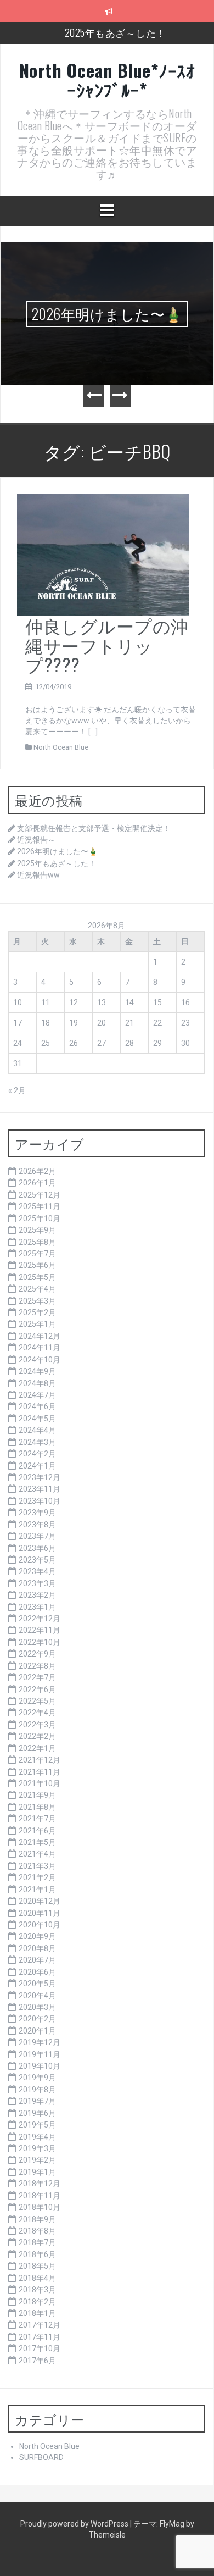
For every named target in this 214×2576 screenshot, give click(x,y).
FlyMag (172, 2524)
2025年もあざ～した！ (116, 32)
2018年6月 (37, 2254)
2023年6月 (37, 1548)
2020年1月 (37, 2031)
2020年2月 (37, 2019)
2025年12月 (40, 1195)
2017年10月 (40, 2348)
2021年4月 (37, 1854)
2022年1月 (37, 1748)
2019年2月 (37, 2160)
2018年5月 (37, 2266)
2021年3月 (37, 1866)
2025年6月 (37, 1265)
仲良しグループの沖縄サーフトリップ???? (107, 644)
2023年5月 (37, 1560)
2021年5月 (37, 1842)
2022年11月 (40, 1630)
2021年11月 (40, 1772)
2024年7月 (37, 1395)
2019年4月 (37, 2137)
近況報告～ (36, 840)
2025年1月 (37, 1324)
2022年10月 (40, 1642)
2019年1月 (37, 2172)
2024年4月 (37, 1430)
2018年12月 (40, 2184)
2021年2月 (37, 1877)
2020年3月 (37, 2007)
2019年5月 (37, 2125)
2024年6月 (37, 1406)
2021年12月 (40, 1760)
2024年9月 (37, 1371)
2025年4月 (37, 1289)
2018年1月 (37, 2313)
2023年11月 (40, 1489)
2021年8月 (37, 1807)
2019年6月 (37, 2113)
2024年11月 (40, 1348)
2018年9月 (37, 2219)
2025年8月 (37, 1242)
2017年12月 (40, 2325)
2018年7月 (37, 2242)
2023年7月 (37, 1536)
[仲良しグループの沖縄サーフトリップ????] (103, 554)
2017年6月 (37, 2361)
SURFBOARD (41, 2457)
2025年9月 (37, 1230)
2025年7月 (37, 1254)
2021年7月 (37, 1819)
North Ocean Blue (61, 747)
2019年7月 (37, 2101)
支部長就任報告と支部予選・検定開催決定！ (94, 828)
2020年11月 (40, 1913)
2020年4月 (37, 1996)
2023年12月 (40, 1477)
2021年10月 (40, 1783)
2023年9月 (37, 1513)
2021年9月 (37, 1795)
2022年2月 (37, 1736)
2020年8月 (37, 1948)
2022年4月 (37, 1713)
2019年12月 (40, 2042)
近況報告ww (38, 875)
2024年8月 (37, 1383)
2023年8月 (37, 1525)
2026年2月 (37, 1171)
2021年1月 (37, 1890)
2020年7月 (37, 1960)
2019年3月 (37, 2148)
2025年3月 (37, 1301)
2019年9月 (37, 2078)
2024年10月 (40, 1360)
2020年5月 (37, 1984)
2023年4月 (37, 1571)
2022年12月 (40, 1619)
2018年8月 (37, 2231)
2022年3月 (37, 1725)
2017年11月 (40, 2337)
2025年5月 (37, 1277)
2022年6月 (37, 1689)
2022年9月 (37, 1654)
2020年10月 (40, 1925)
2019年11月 (40, 2054)
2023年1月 (37, 1607)
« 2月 (17, 1090)
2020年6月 (37, 1972)
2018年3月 (37, 2290)
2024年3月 (37, 1442)
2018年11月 (40, 2196)
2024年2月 (37, 1454)
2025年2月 (37, 1312)
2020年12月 (40, 1901)
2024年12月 (40, 1336)
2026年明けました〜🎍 (107, 314)
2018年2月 (37, 2302)
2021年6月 (37, 1831)
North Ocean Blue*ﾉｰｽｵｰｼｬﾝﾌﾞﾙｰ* (107, 80)
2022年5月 (37, 1701)
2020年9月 (37, 1936)
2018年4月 (37, 2278)
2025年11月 (40, 1206)
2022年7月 (37, 1677)
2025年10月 (40, 1218)
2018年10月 (40, 2207)
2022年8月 (37, 1666)
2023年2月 (37, 1595)
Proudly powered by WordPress (75, 2524)
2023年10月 (40, 1501)
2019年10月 (40, 2066)
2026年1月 (37, 1183)
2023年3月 (37, 1583)
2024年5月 (37, 1419)
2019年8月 (37, 2090)
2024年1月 (37, 1466)
